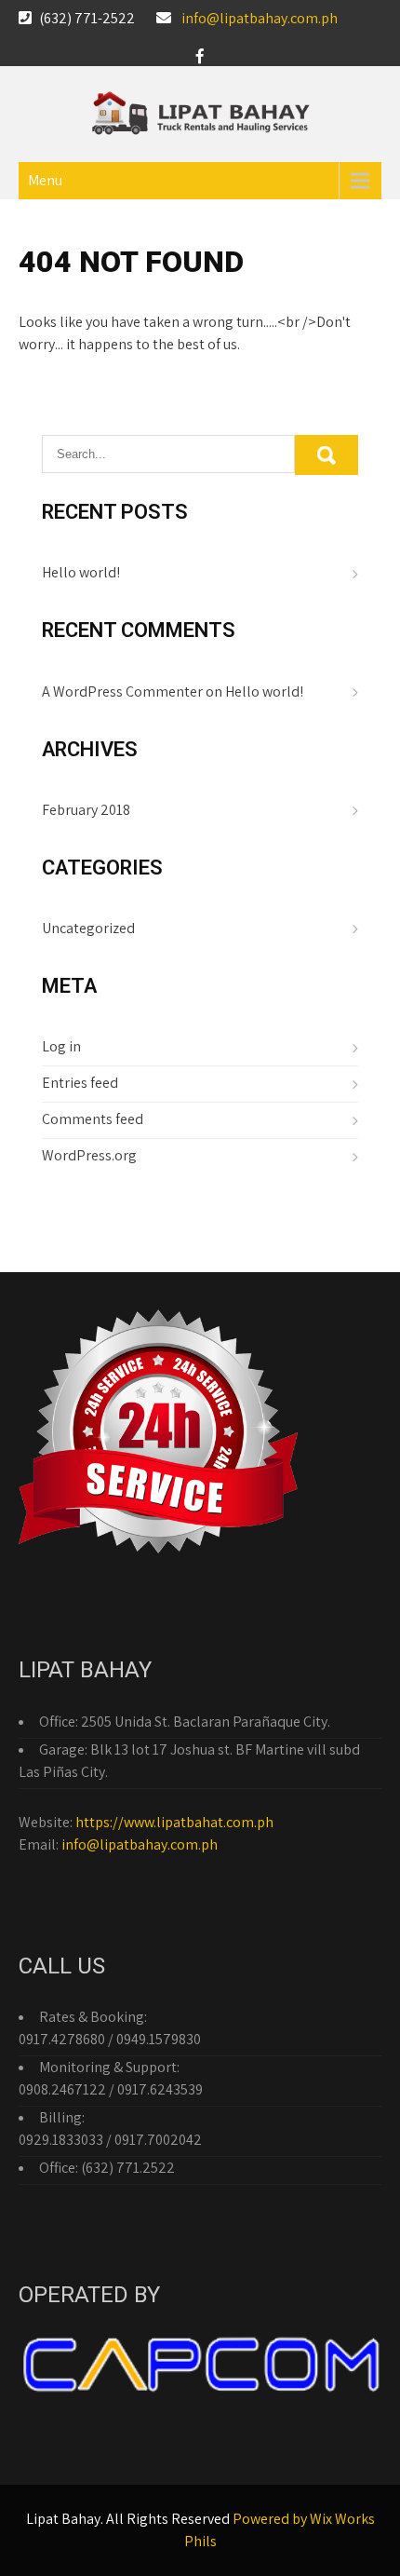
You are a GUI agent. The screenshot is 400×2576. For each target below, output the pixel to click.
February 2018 (86, 810)
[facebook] (200, 56)
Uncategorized (88, 928)
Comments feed (93, 1119)
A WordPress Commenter (122, 691)
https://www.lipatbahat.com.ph (174, 1822)
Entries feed (80, 1083)
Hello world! (81, 572)
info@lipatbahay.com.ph (260, 18)
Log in (61, 1046)
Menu (45, 180)
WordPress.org (89, 1155)
